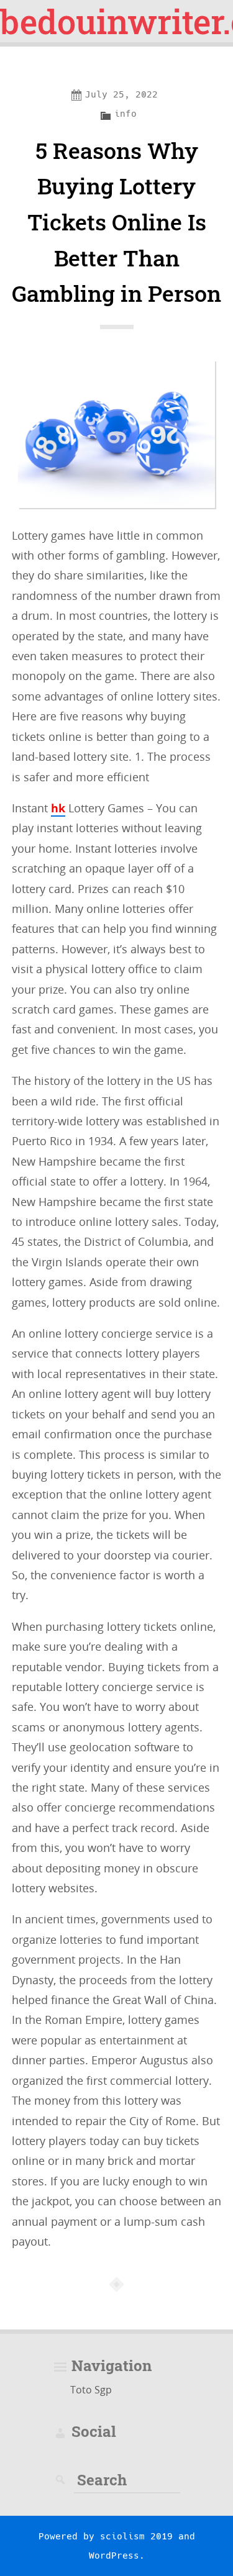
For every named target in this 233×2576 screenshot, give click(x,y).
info (126, 114)
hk (58, 808)
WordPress (114, 2556)
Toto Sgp (91, 2390)
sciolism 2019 (136, 2536)
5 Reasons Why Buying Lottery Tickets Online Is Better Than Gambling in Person (116, 222)
